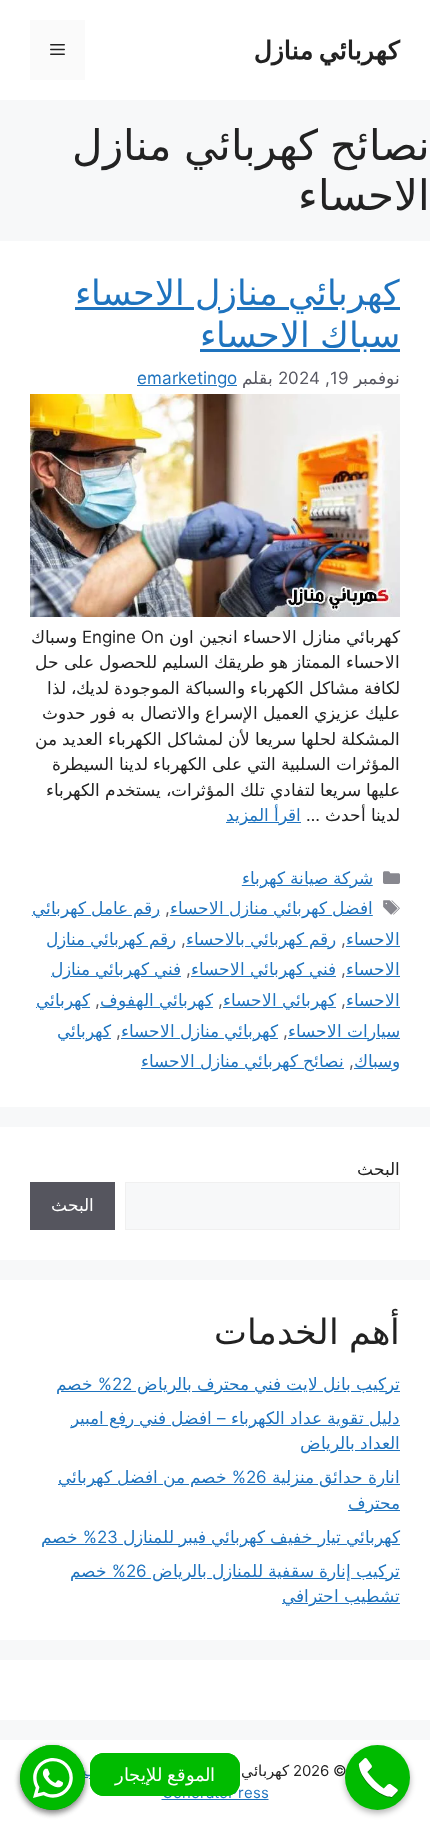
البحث (378, 1169)
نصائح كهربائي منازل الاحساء (242, 1061)
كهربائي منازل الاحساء (199, 1031)
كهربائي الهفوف (156, 1000)
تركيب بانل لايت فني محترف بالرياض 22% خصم (228, 1384)
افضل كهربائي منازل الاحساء (271, 908)
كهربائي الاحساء (279, 1000)
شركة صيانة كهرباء (307, 878)
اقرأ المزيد (263, 815)
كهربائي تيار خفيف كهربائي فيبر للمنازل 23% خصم (220, 1537)
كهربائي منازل (327, 50)
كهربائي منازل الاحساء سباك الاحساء (237, 313)
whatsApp (52, 1777)
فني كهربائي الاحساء (263, 969)
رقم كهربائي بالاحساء (261, 939)
